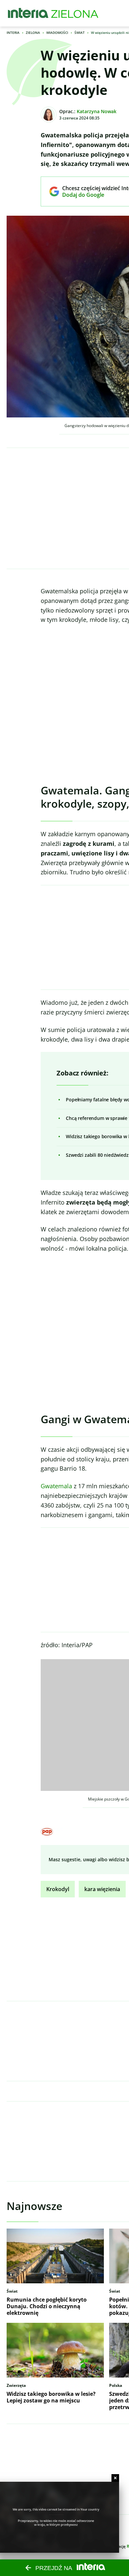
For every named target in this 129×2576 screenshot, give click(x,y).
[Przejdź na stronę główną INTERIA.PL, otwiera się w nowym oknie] (28, 13)
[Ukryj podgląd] (115, 2478)
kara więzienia (102, 1889)
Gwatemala (56, 1486)
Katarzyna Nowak (97, 111)
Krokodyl (58, 1889)
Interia (13, 33)
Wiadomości (57, 33)
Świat (80, 33)
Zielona (33, 33)
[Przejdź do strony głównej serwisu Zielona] (75, 13)
